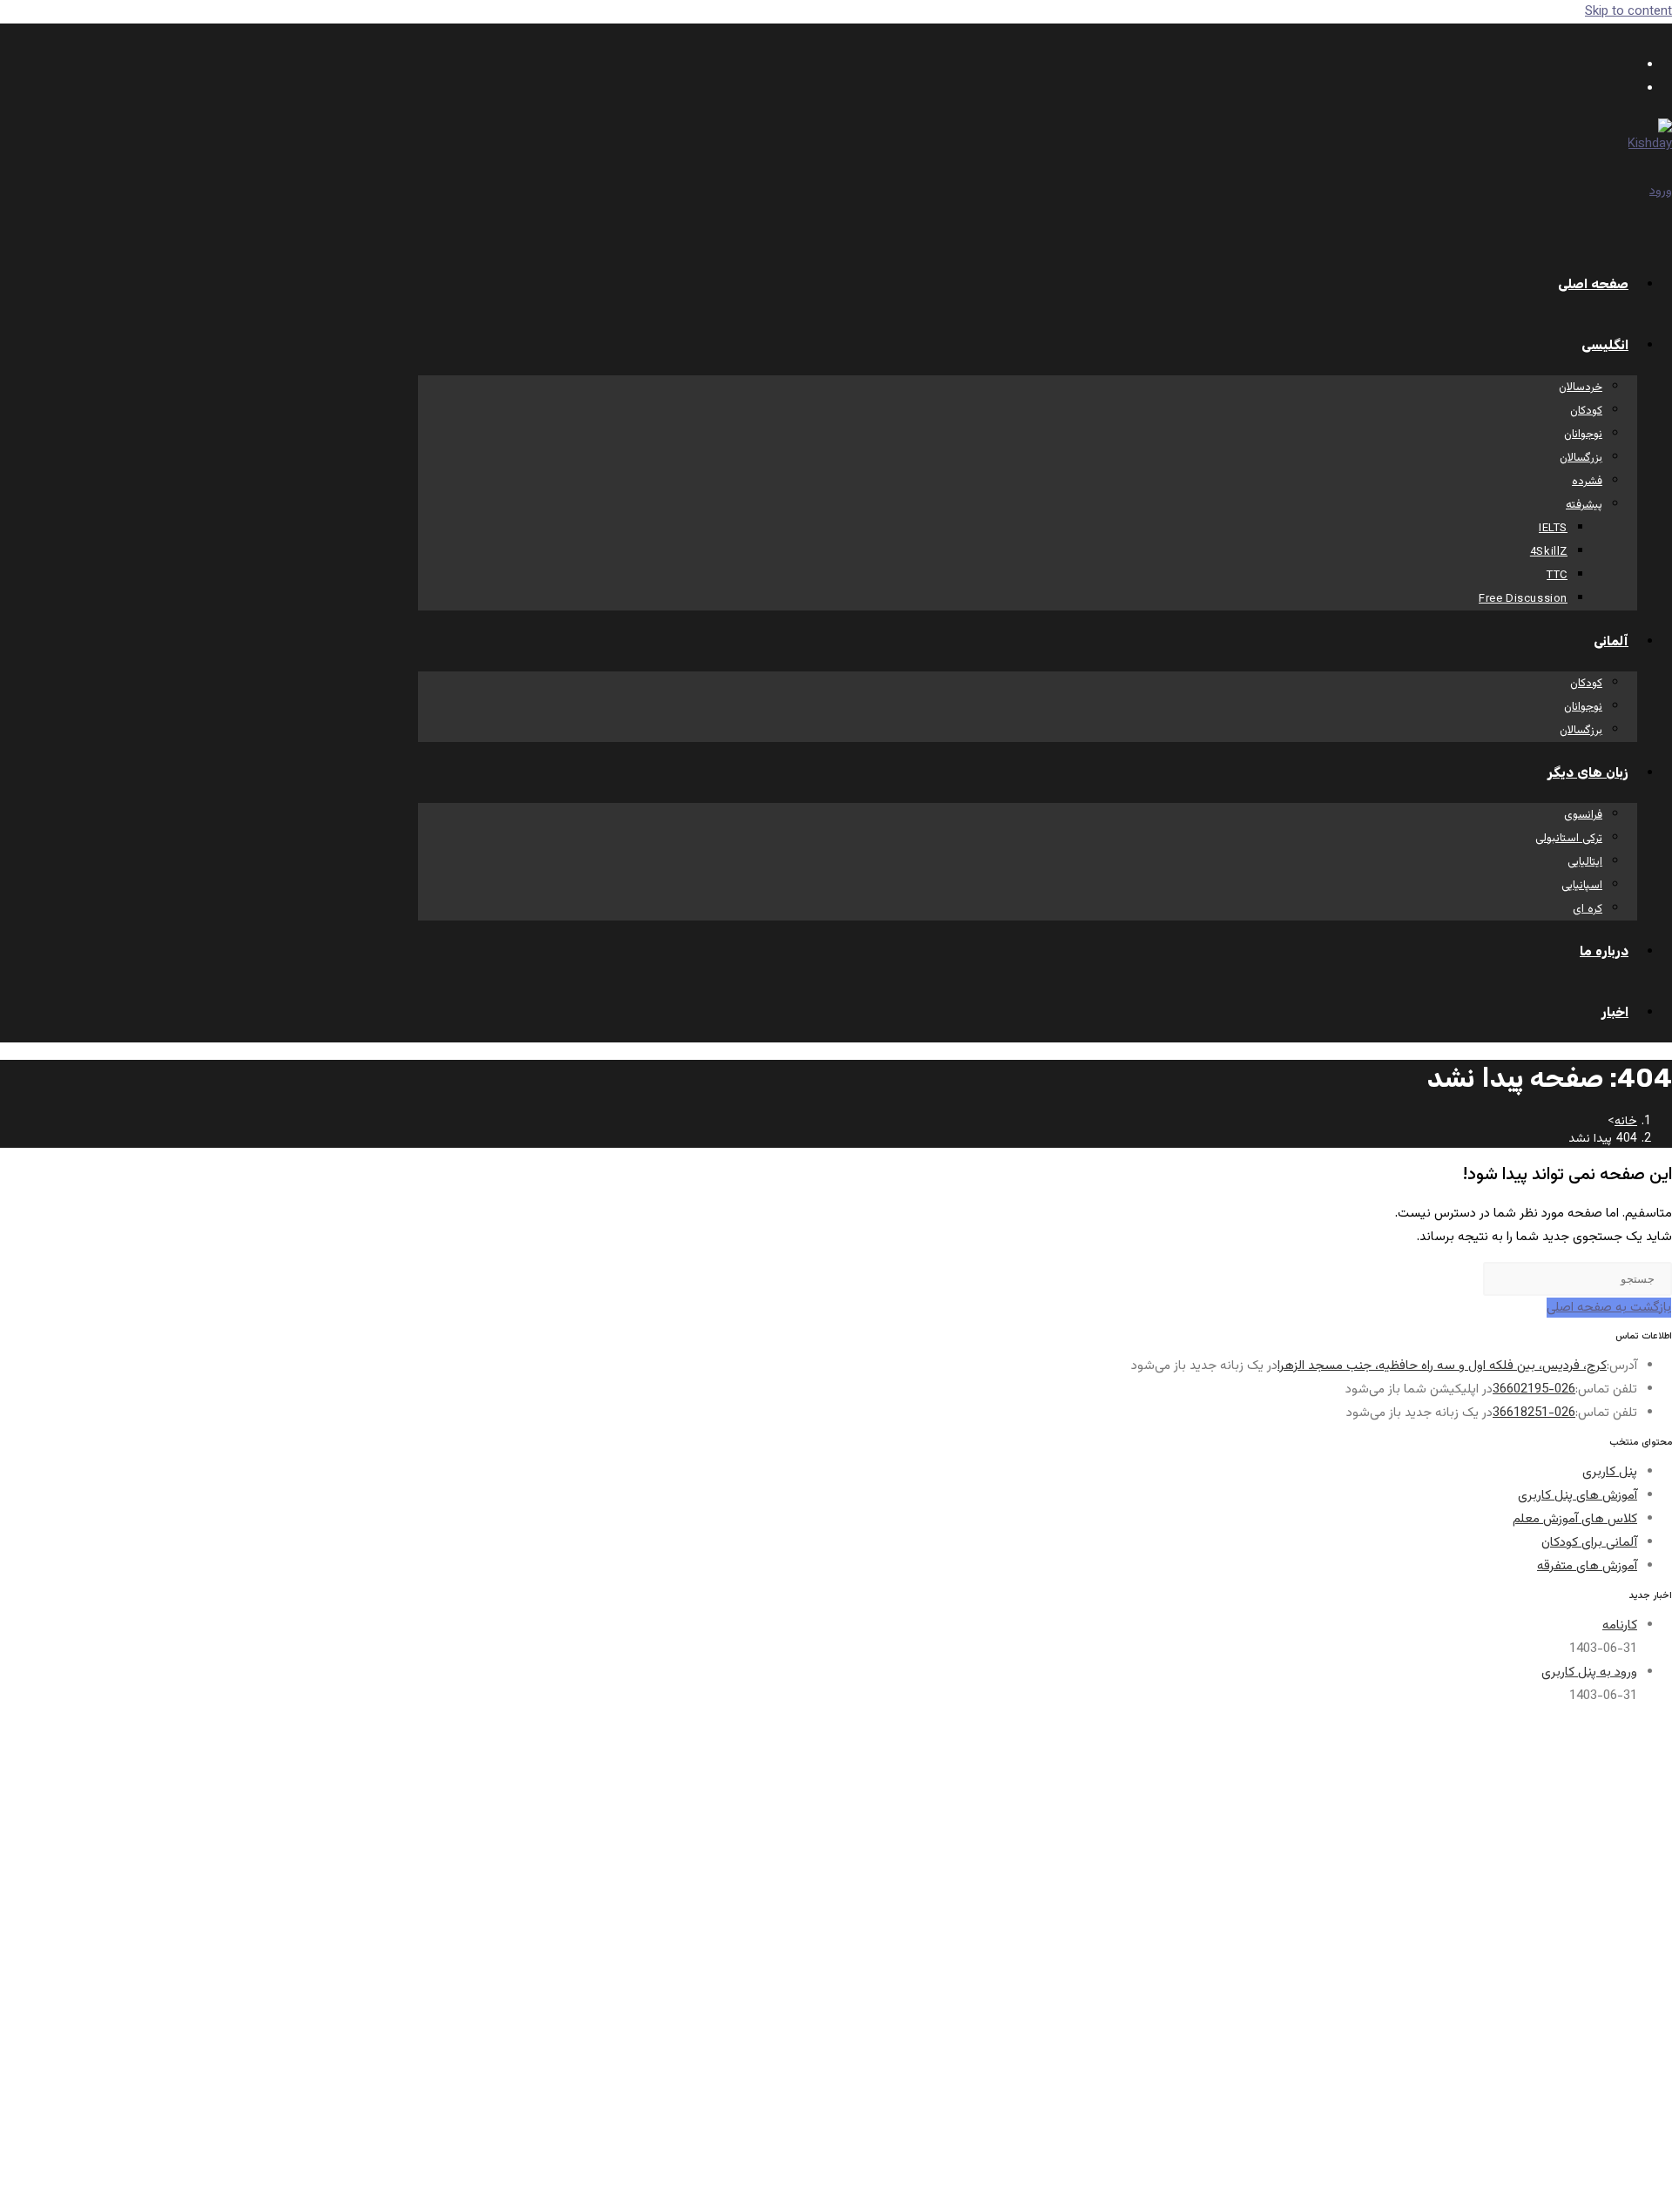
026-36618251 (1534, 1413)
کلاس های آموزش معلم (1575, 1519)
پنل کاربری (1610, 1472)
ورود (1661, 191)
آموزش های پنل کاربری (1578, 1496)
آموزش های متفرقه (1587, 1566)
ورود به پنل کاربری (1589, 1672)
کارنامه (1620, 1625)
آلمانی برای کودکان (1589, 1543)
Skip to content (1628, 12)
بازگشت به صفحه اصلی (1609, 1308)
